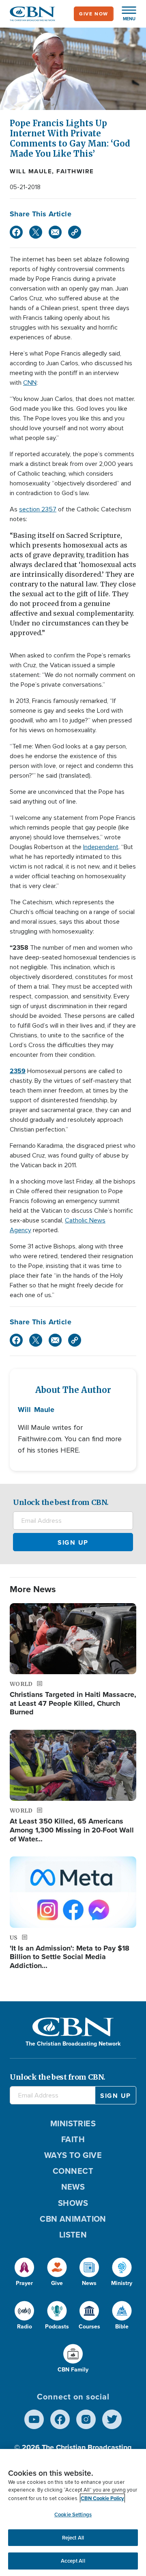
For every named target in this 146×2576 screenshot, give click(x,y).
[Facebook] (16, 232)
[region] (73, 2512)
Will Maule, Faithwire (52, 171)
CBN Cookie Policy (102, 2498)
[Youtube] (34, 2419)
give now (94, 14)
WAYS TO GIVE (73, 2155)
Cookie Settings (73, 2515)
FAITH (73, 2139)
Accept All (73, 2561)
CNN (30, 383)
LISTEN (73, 2235)
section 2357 (38, 509)
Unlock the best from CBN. (61, 1502)
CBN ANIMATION (73, 2219)
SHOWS (73, 2203)
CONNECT (73, 2171)
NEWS (73, 2187)
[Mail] (55, 232)
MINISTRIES (73, 2123)
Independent (101, 847)
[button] (125, 14)
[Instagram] (86, 2419)
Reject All (73, 2538)
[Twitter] (36, 232)
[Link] (75, 232)
